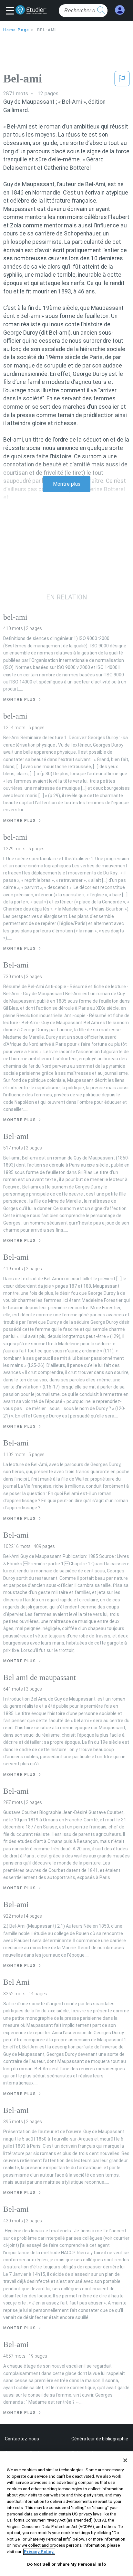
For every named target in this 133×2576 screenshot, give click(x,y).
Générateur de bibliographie (100, 2439)
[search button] (101, 11)
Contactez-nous (22, 2439)
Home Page (16, 30)
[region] (66, 2514)
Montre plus (67, 484)
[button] (11, 11)
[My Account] (120, 10)
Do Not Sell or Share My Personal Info (67, 2564)
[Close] (125, 2460)
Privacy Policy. (39, 2552)
